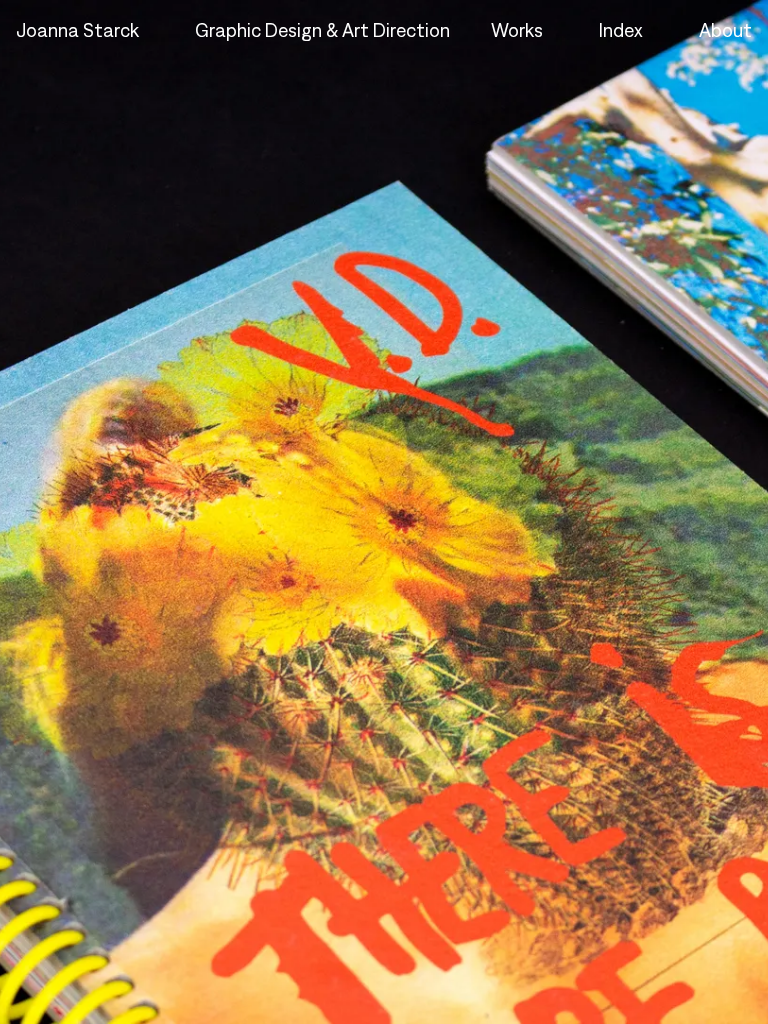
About (725, 30)
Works (517, 30)
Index (621, 30)
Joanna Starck (77, 30)
